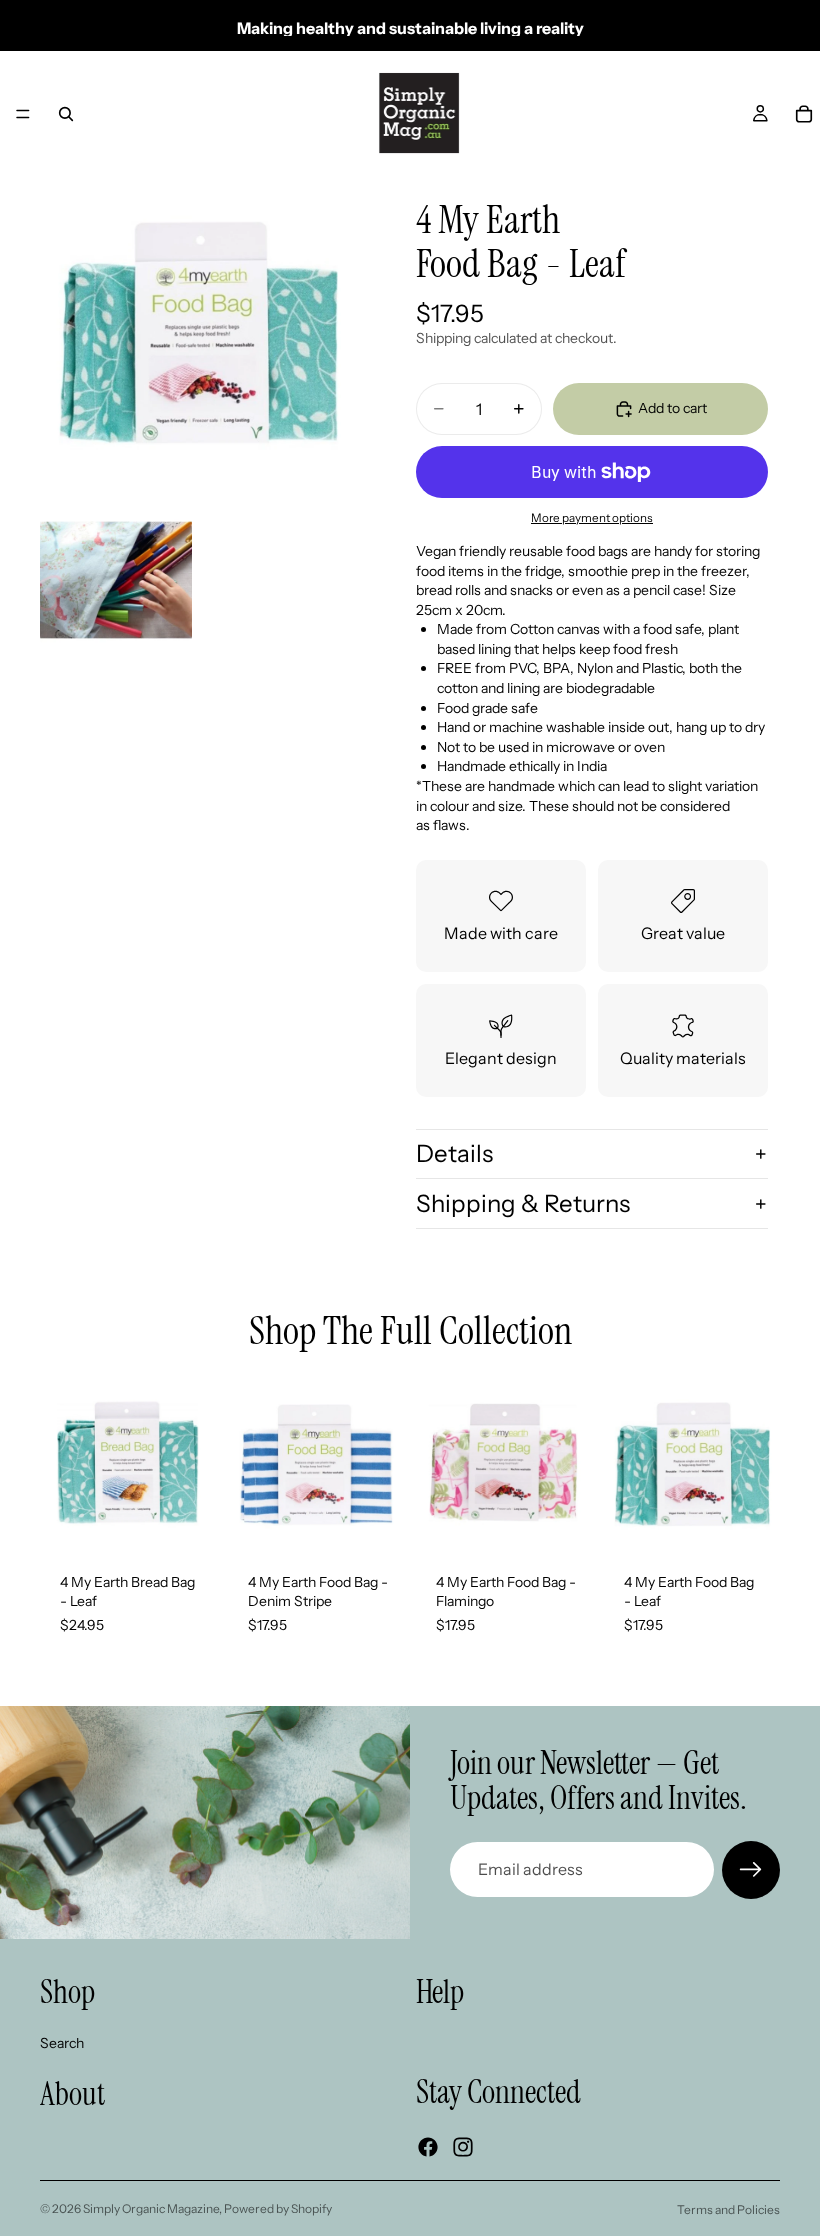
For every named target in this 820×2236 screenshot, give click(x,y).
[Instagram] (463, 2146)
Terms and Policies (728, 2209)
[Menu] (23, 114)
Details (454, 1153)
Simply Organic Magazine (151, 2208)
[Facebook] (428, 2146)
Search (62, 2042)
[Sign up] (751, 1870)
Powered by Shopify (278, 2208)
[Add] (185, 1522)
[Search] (66, 114)
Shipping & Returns (523, 1203)
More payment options (592, 518)
